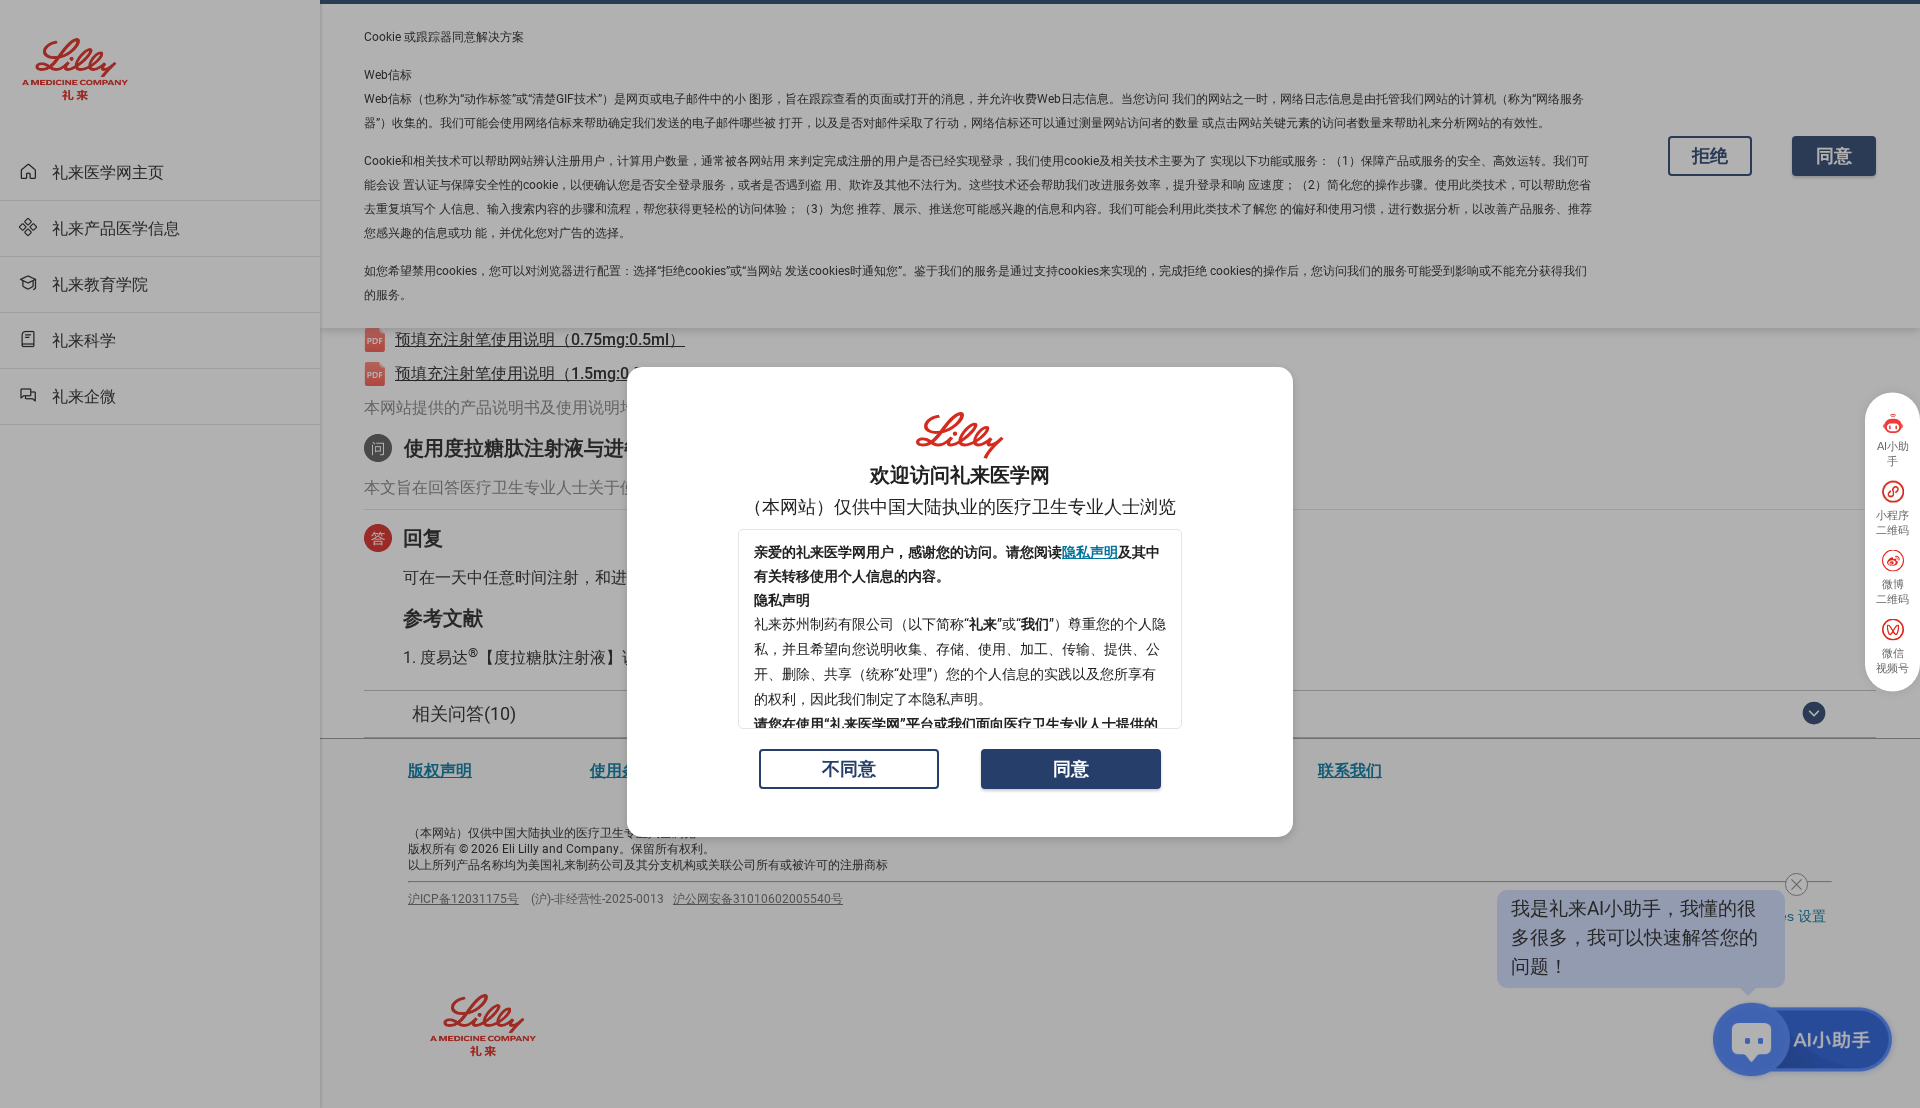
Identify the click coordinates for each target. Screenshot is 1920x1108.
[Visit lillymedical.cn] (960, 436)
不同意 (849, 768)
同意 (1071, 768)
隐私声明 (1090, 552)
